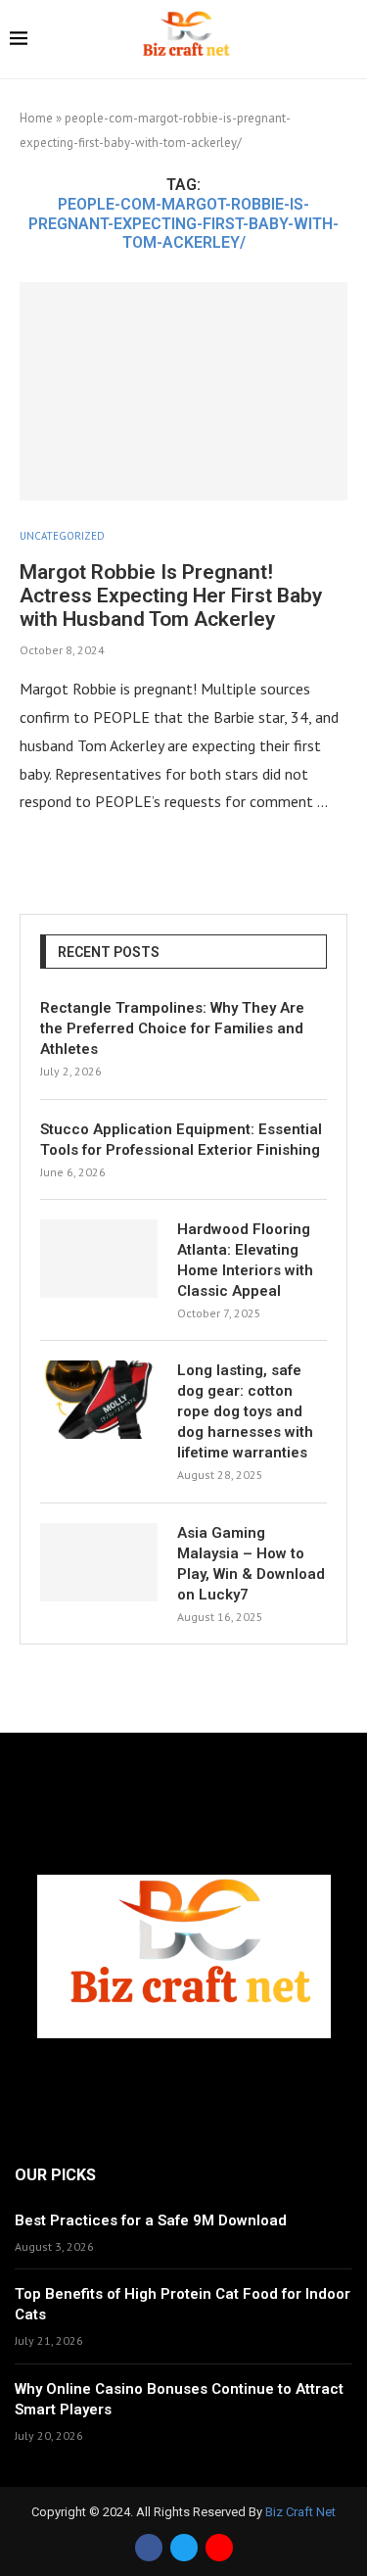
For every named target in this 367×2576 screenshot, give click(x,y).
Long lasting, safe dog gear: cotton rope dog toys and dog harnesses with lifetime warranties (245, 1411)
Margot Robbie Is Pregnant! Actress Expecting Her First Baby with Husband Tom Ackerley (171, 596)
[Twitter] (184, 2548)
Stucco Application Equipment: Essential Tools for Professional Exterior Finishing (181, 1140)
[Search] (347, 41)
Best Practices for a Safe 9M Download (151, 2220)
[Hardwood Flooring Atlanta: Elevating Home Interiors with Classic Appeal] (99, 1259)
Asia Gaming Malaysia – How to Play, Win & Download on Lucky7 (251, 1564)
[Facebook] (149, 2548)
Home (36, 118)
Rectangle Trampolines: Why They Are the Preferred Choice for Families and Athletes (172, 1028)
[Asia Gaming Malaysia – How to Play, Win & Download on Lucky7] (99, 1562)
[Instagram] (219, 2548)
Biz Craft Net (300, 2512)
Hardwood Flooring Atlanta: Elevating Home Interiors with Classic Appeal (245, 1260)
